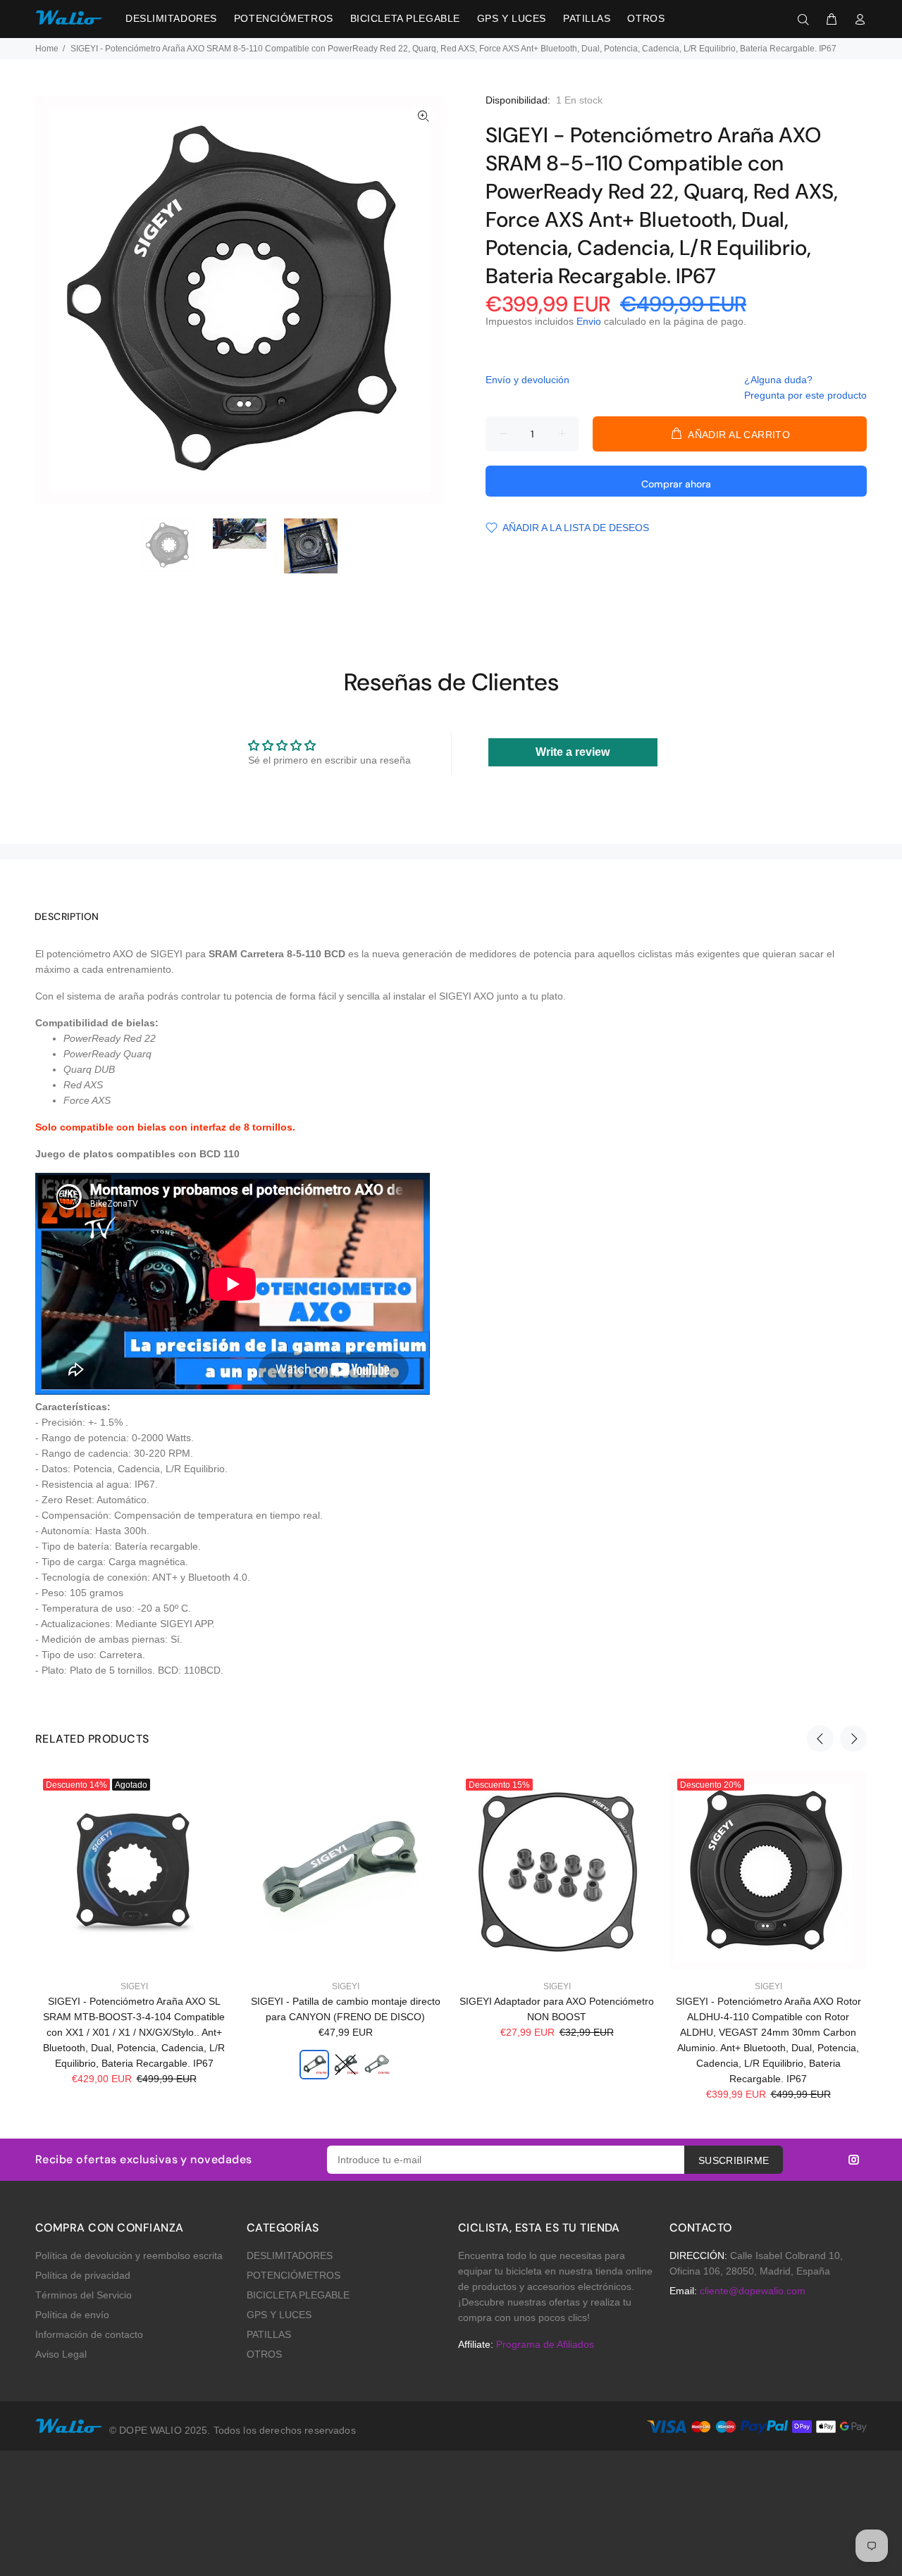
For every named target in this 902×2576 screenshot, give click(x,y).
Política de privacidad (83, 2275)
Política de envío (72, 2315)
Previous (820, 1738)
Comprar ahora (676, 484)
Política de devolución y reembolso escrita (129, 2255)
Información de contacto (89, 2334)
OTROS (264, 2354)
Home (47, 49)
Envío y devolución (527, 380)
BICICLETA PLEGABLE (298, 2295)
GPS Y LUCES (279, 2315)
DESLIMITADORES (290, 2255)
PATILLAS (269, 2334)
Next (853, 1738)
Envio (589, 321)
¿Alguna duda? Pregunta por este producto (805, 387)
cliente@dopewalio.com (753, 2291)
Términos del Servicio (84, 2295)
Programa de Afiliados (545, 2344)
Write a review (573, 752)
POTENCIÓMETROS (294, 2275)
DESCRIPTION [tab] (67, 916)
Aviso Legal (61, 2354)
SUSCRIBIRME (734, 2160)
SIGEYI (134, 1986)
